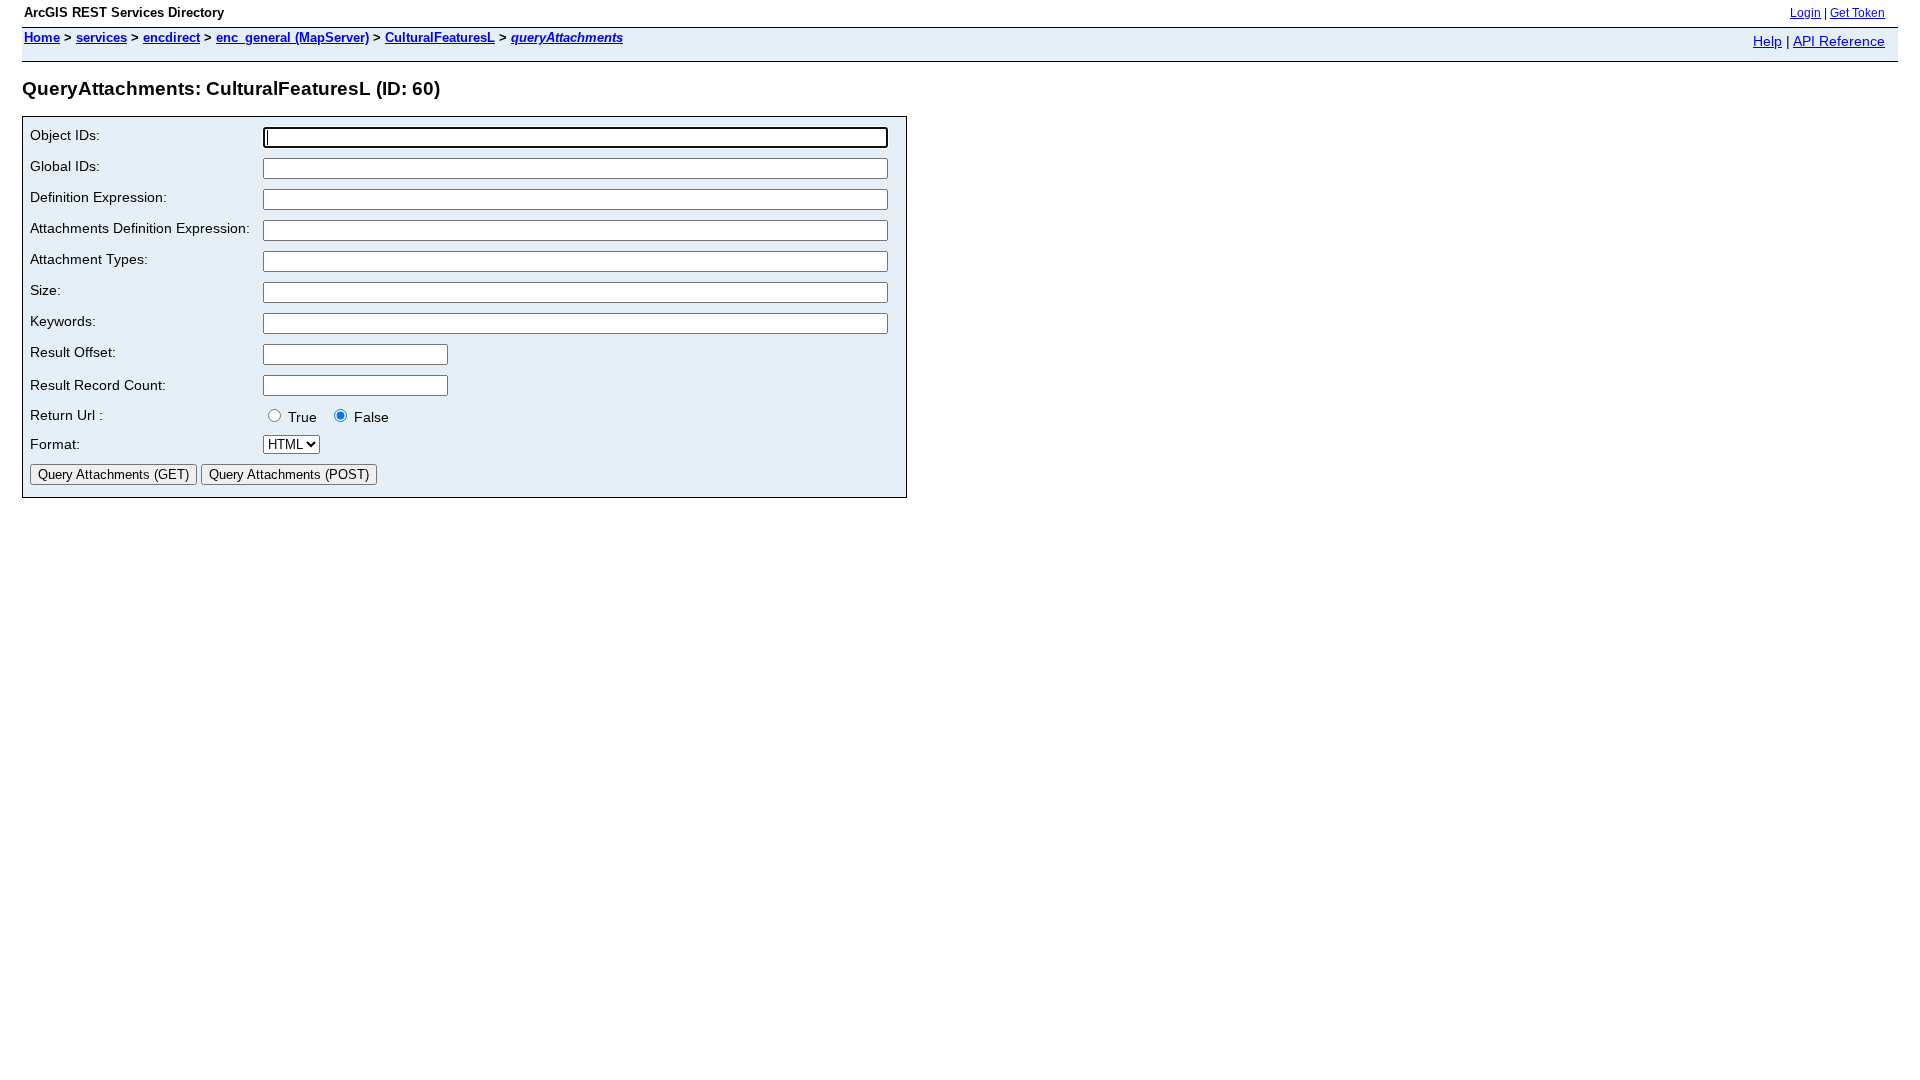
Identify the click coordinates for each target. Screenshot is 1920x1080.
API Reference (1839, 41)
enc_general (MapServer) (292, 37)
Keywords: (63, 321)
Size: (45, 290)
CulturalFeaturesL (440, 37)
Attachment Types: (89, 259)
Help (1767, 41)
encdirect (171, 37)
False (369, 417)
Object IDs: (65, 135)
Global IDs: (65, 166)
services (101, 37)
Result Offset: (73, 352)
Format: (55, 444)
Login (1805, 13)
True (304, 417)
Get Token (1857, 13)
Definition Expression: (98, 197)
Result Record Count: (98, 385)
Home (42, 37)
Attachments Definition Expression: (140, 228)
